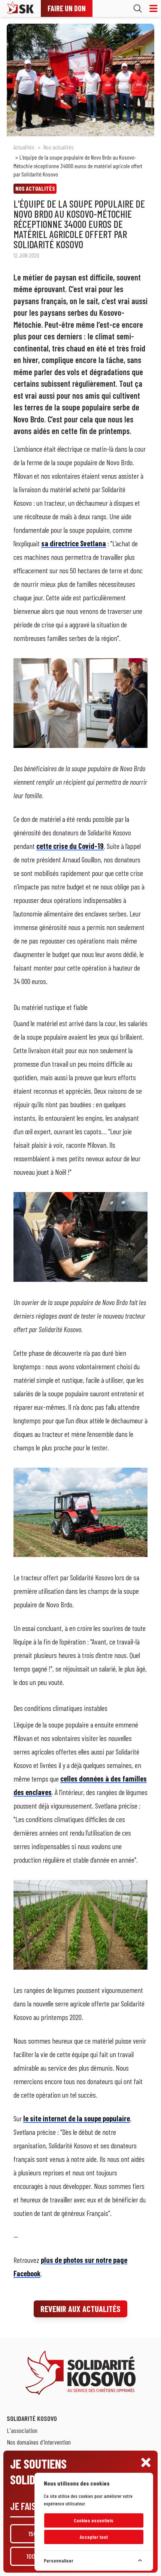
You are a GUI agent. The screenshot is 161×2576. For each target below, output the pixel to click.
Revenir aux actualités (80, 2309)
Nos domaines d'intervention (39, 2442)
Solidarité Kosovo (32, 2418)
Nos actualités (59, 147)
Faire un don (67, 8)
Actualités (24, 147)
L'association (22, 2430)
